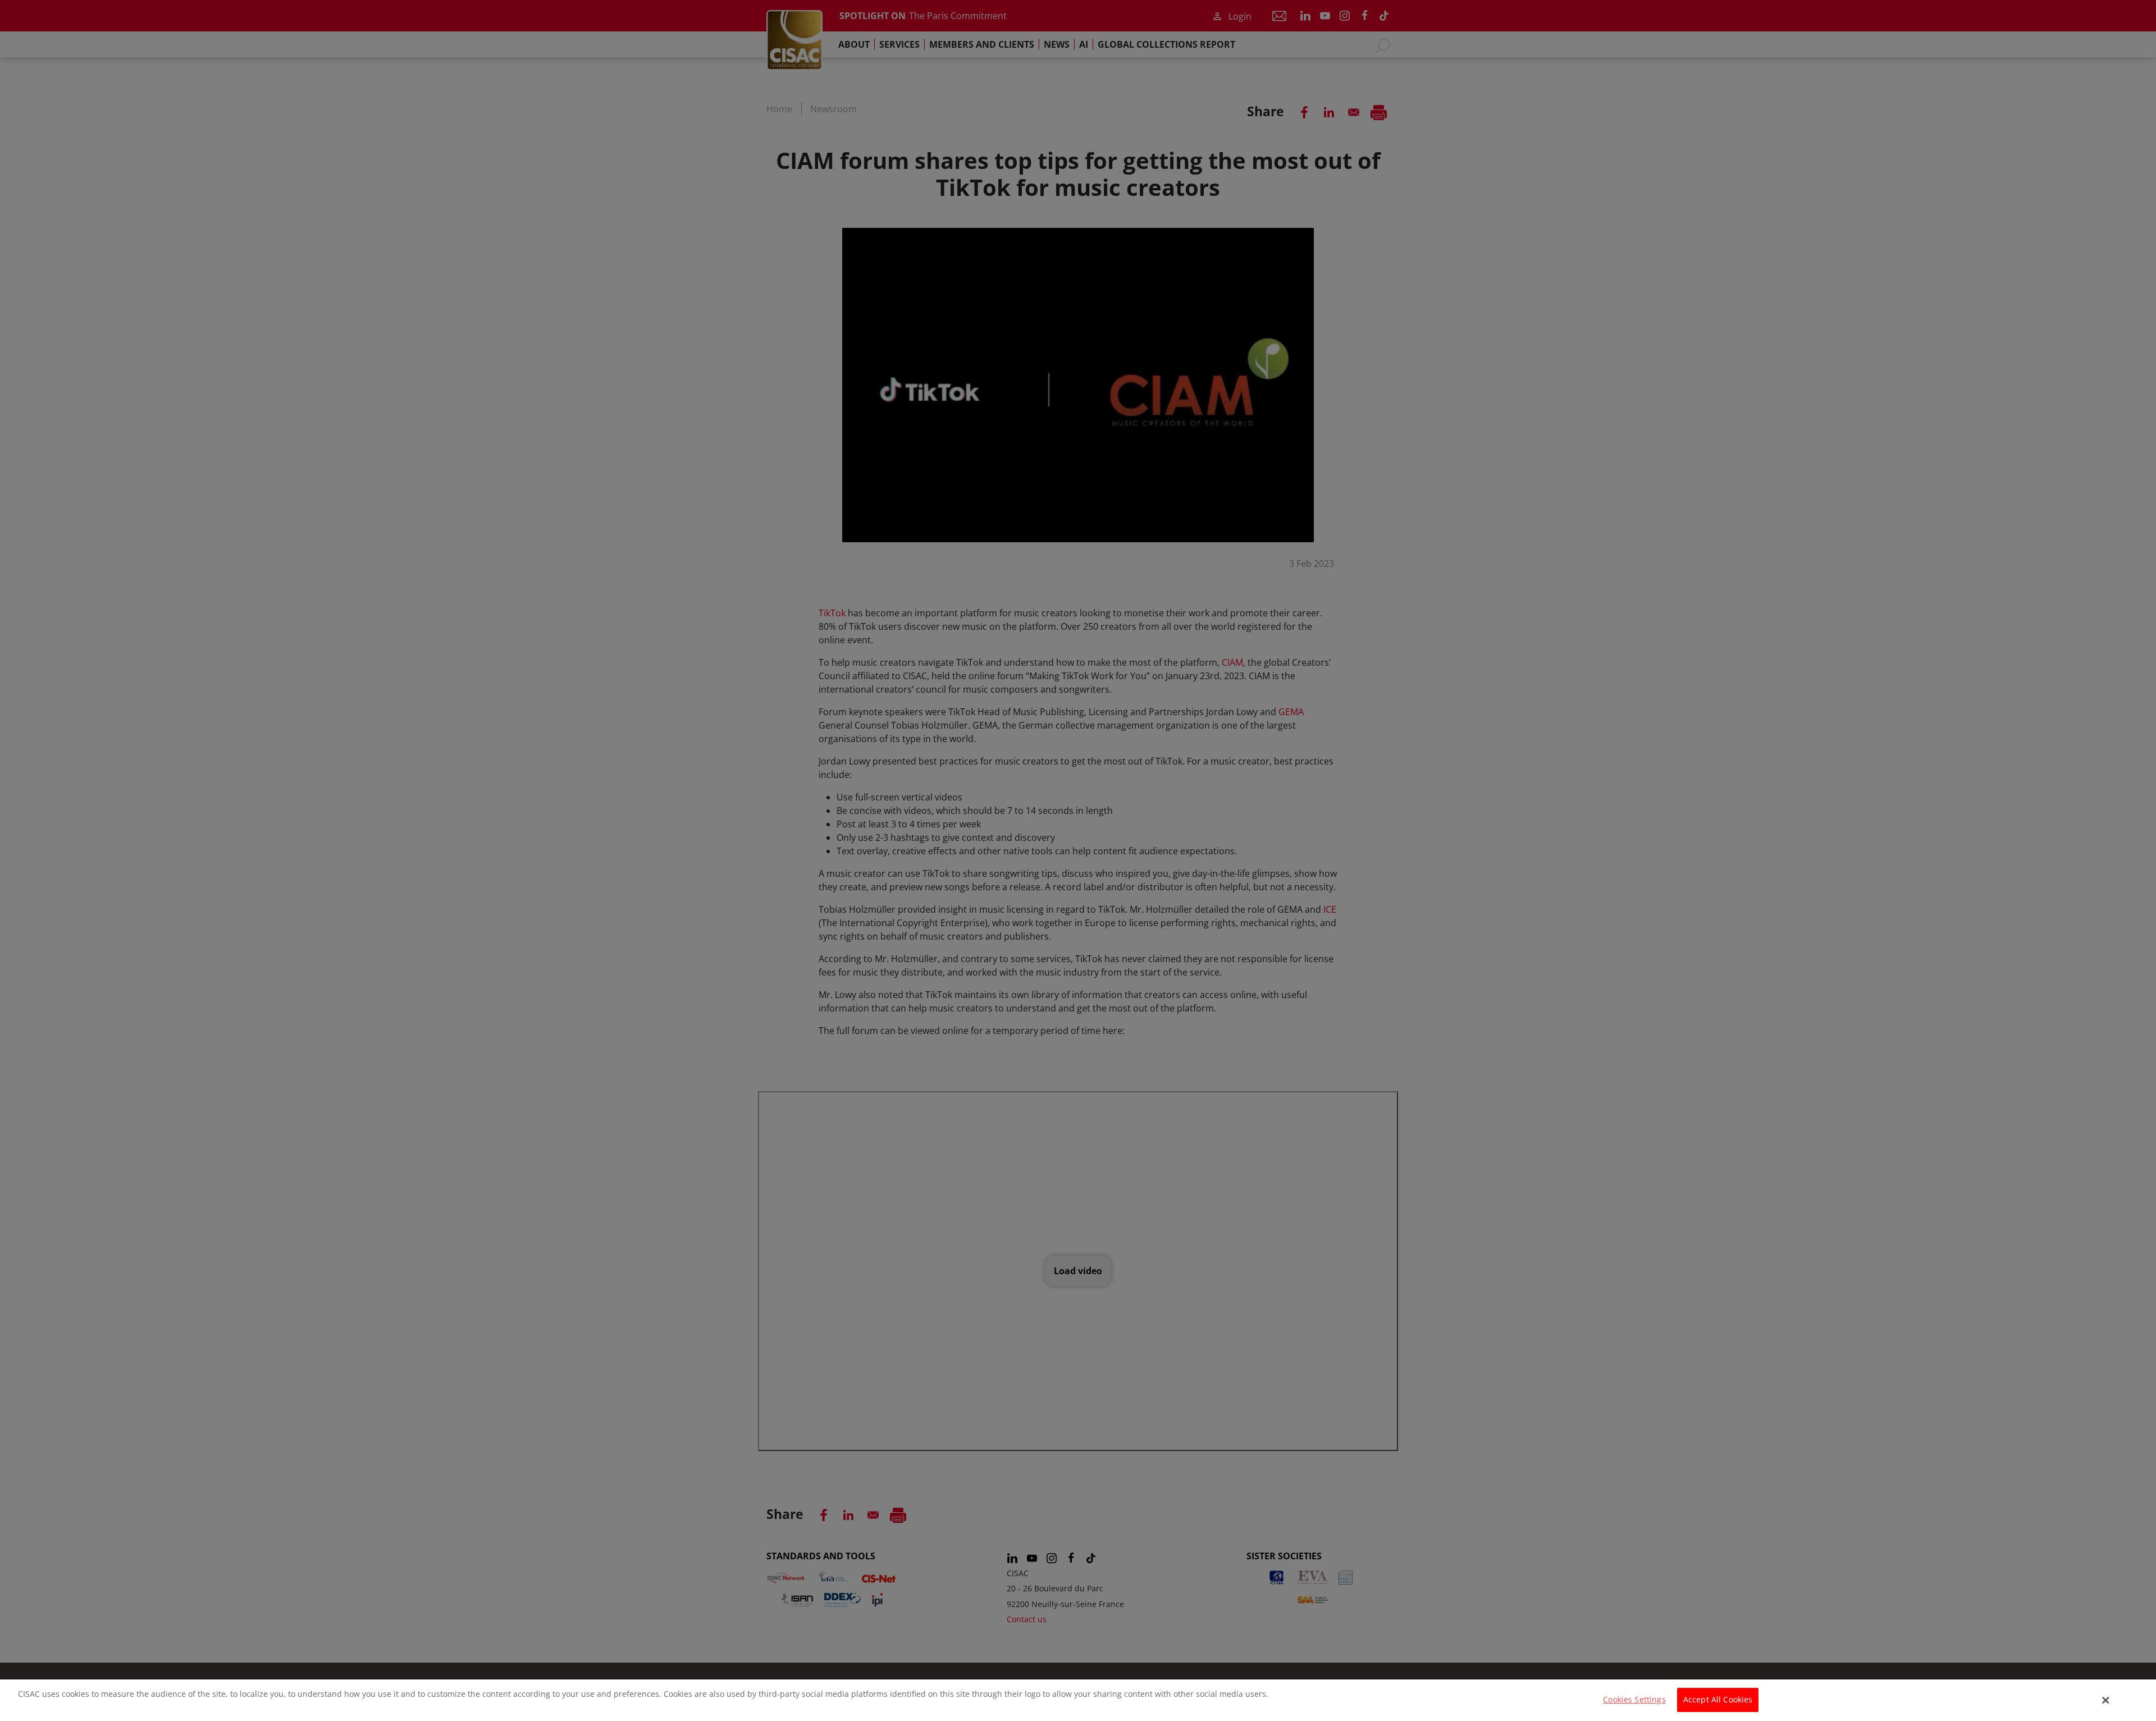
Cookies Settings (1634, 1700)
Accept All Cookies (1718, 1700)
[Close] (2106, 1700)
